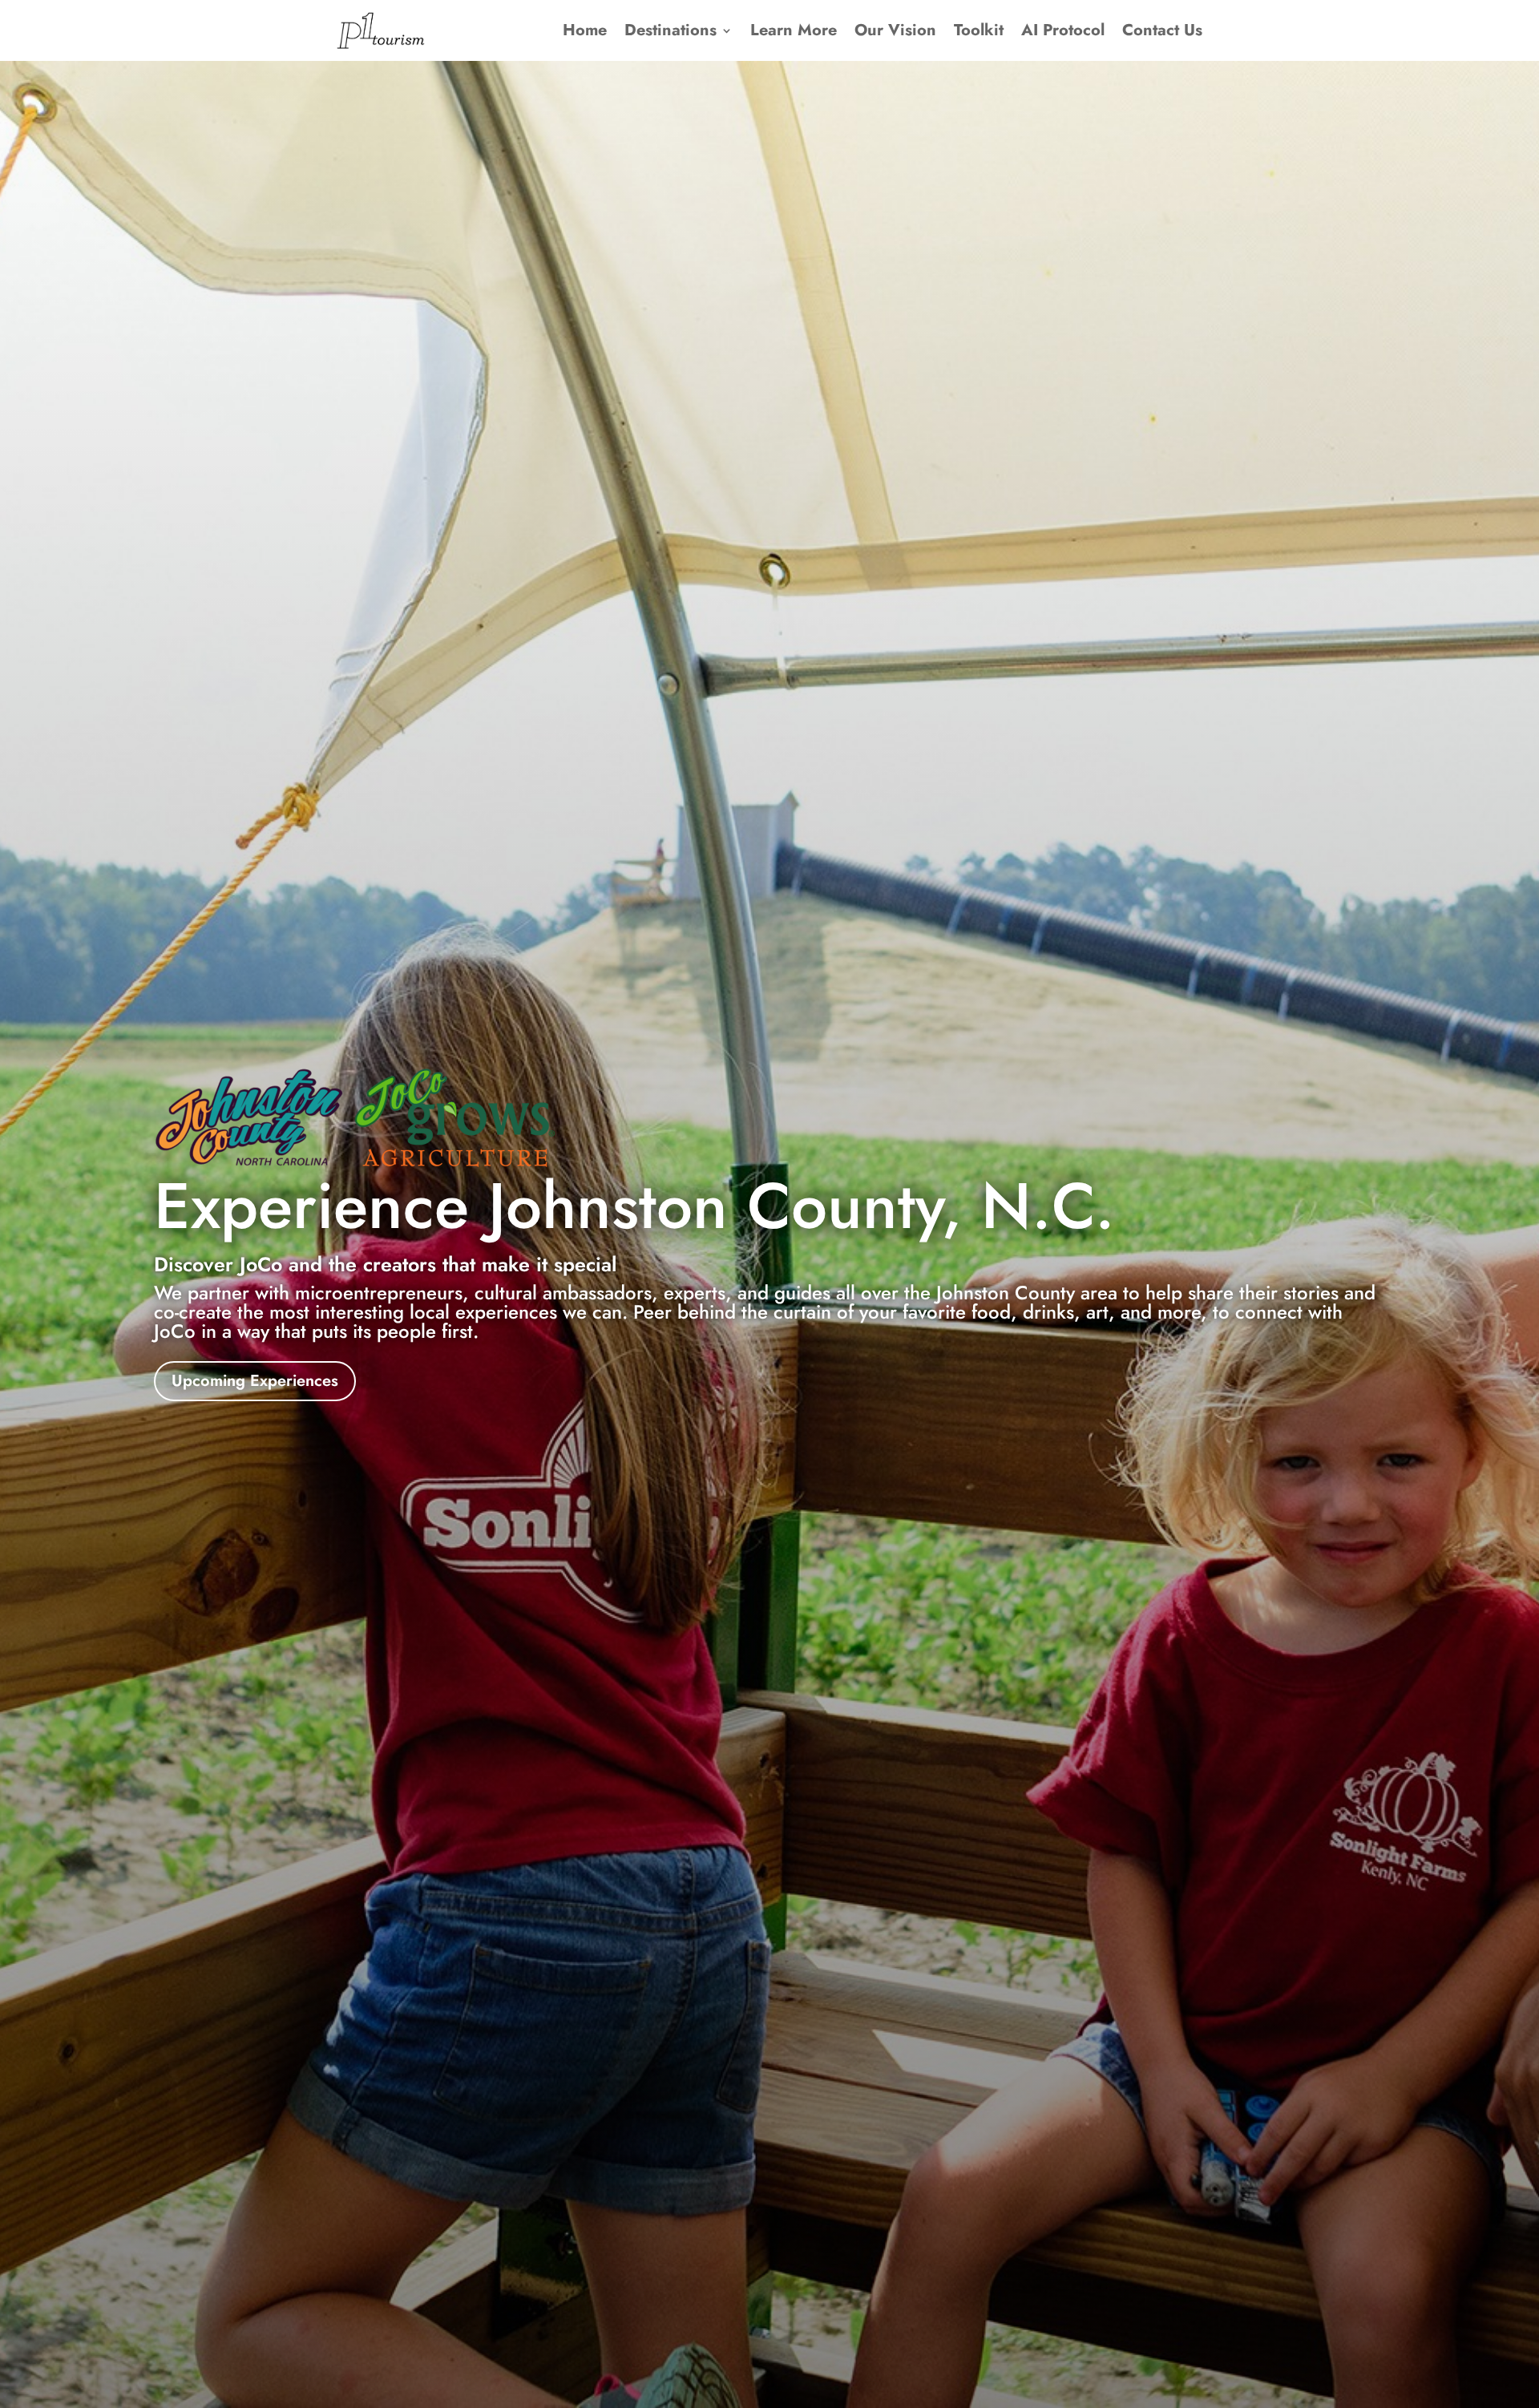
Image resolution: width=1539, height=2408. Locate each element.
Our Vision (895, 30)
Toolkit (979, 30)
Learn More (794, 30)
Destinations (671, 30)
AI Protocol (1063, 30)
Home (585, 30)
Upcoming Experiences (255, 1381)
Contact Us (1162, 30)
